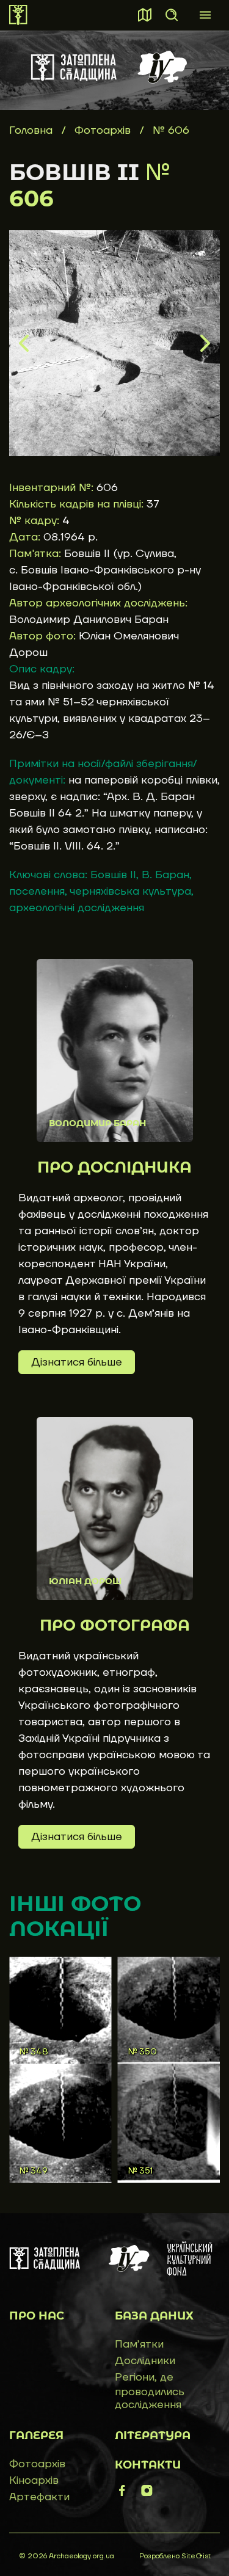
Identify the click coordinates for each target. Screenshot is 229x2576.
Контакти (148, 2465)
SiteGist (196, 2556)
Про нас (37, 2316)
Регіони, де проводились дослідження (150, 2391)
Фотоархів (104, 130)
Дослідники (145, 2361)
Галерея (36, 2436)
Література (153, 2436)
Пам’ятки (139, 2344)
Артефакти (39, 2497)
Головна (31, 130)
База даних (154, 2316)
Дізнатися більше (77, 1362)
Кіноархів (34, 2480)
